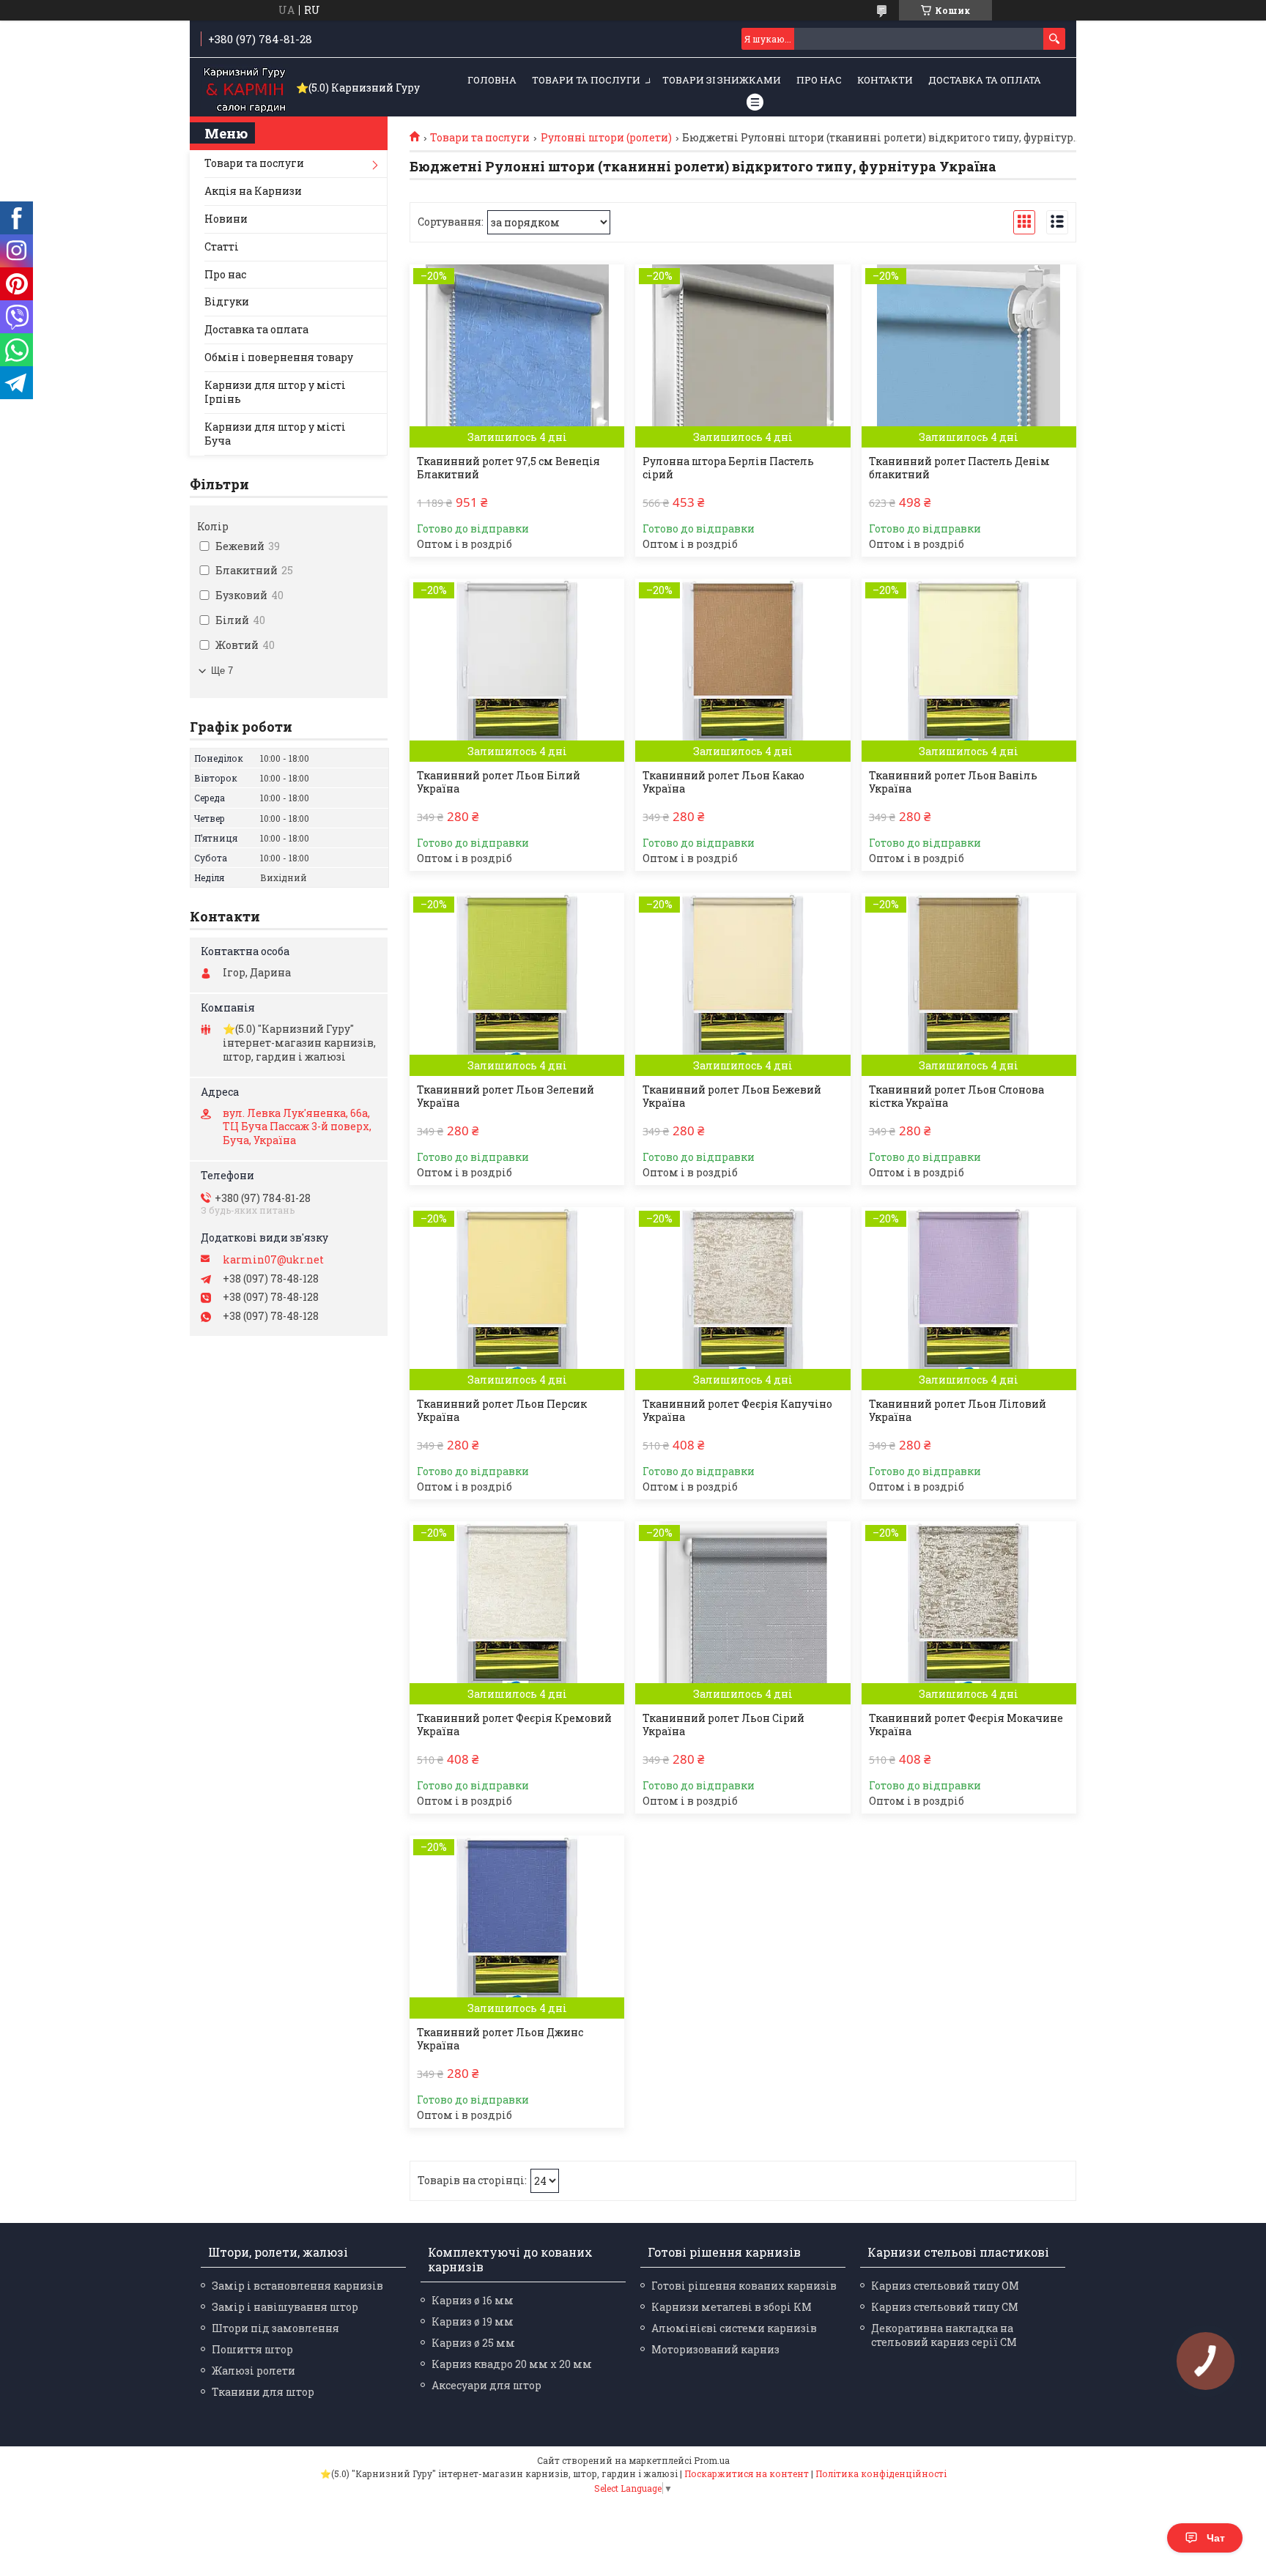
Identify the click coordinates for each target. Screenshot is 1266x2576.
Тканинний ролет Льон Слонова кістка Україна (956, 1096)
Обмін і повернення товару (279, 357)
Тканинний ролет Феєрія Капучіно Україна (737, 1411)
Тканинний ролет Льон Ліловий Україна (958, 1411)
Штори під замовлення (275, 2328)
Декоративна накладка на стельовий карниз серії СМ (944, 2335)
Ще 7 (222, 671)
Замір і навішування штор (285, 2307)
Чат (1216, 2538)
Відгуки (227, 301)
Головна (492, 80)
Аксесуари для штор (486, 2385)
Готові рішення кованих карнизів (744, 2286)
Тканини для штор (263, 2392)
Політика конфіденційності (881, 2473)
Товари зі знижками (722, 80)
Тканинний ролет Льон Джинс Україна (500, 2039)
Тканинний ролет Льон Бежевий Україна (732, 1096)
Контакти (885, 80)
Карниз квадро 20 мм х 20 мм (512, 2364)
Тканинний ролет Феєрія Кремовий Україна (514, 1725)
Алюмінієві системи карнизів (734, 2328)
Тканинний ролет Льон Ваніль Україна (953, 782)
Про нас (819, 80)
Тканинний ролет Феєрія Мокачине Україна (966, 1725)
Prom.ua (712, 2460)
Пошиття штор (252, 2349)
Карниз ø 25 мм (473, 2343)
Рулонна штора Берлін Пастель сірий (728, 468)
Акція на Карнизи (253, 191)
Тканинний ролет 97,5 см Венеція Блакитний (508, 468)
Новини (226, 219)
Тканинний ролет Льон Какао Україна (723, 782)
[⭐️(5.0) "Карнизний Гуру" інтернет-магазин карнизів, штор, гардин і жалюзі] (245, 88)
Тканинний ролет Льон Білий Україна (499, 782)
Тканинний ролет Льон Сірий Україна (723, 1725)
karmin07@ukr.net (273, 1260)
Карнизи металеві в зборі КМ (732, 2307)
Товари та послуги (586, 80)
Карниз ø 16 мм (473, 2300)
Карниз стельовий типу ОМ (945, 2286)
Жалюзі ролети (253, 2371)
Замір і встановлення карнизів (297, 2286)
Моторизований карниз (715, 2349)
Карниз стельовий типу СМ (945, 2307)
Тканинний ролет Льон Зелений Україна (506, 1096)
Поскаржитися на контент (747, 2473)
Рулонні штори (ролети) (606, 138)
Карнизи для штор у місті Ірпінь (275, 392)
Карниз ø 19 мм (473, 2321)
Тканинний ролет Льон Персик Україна (502, 1411)
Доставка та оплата (985, 80)
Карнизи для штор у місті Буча (275, 434)
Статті (222, 246)
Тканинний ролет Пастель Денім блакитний (959, 468)
